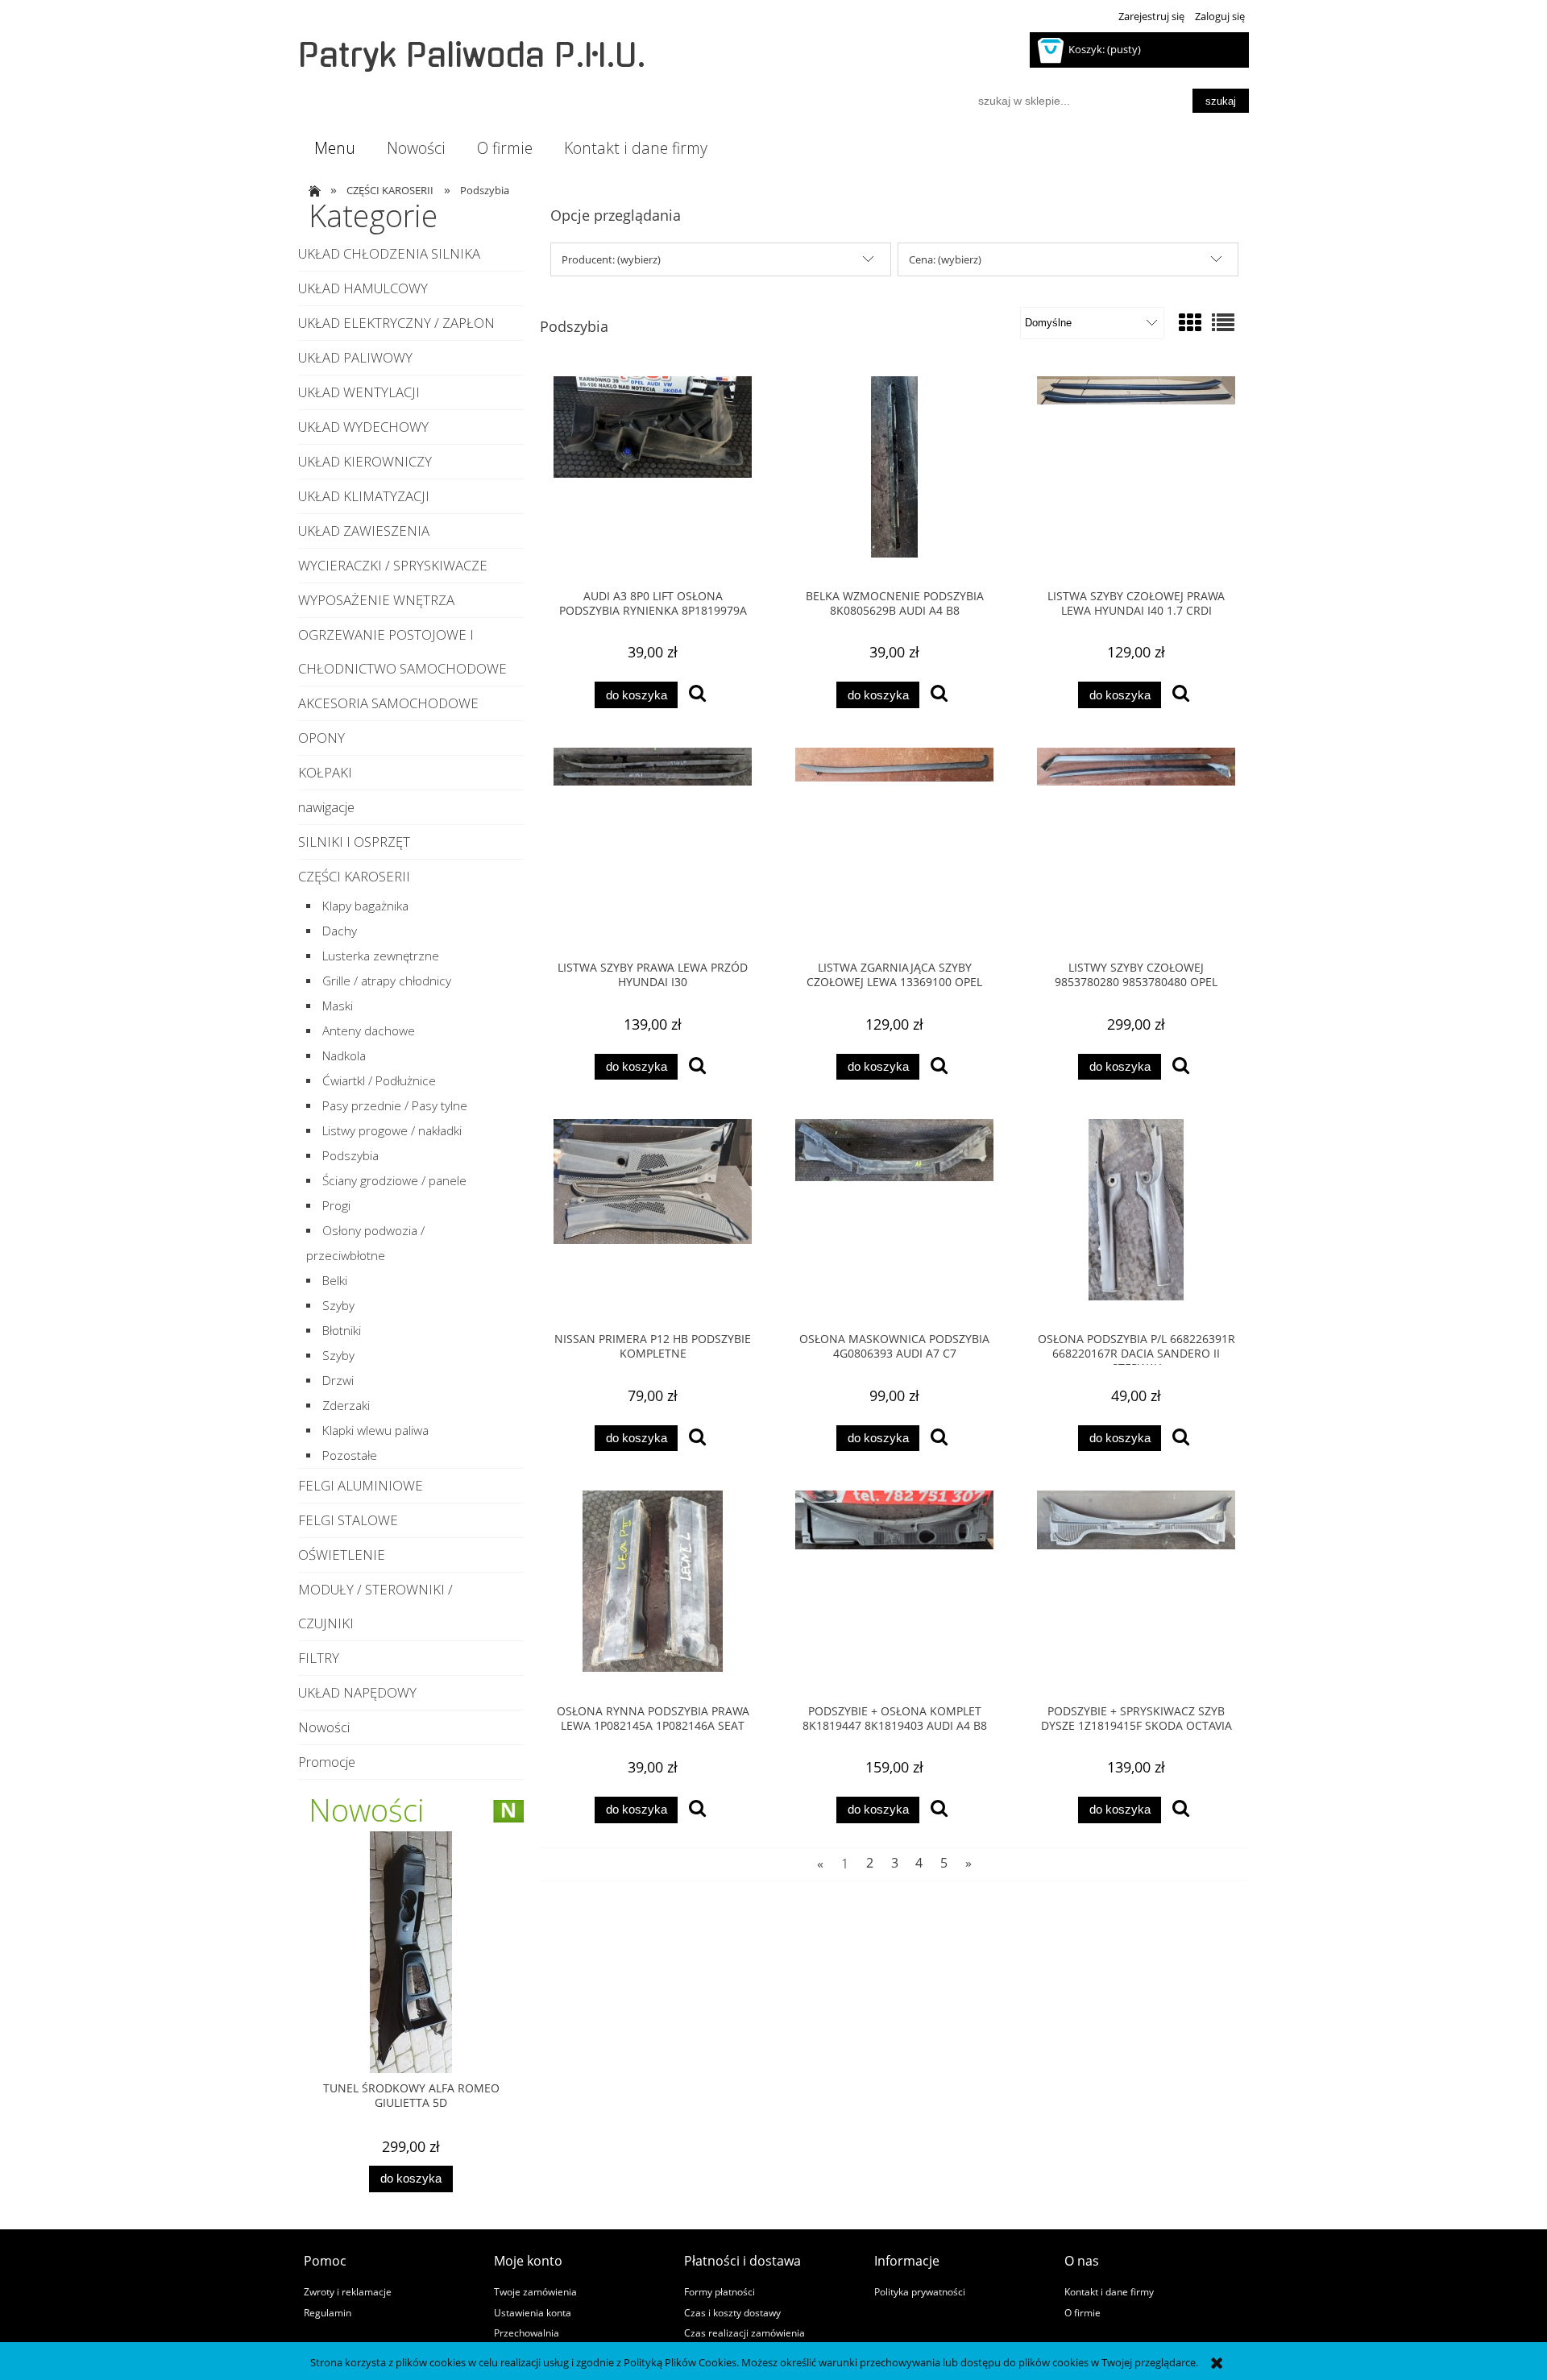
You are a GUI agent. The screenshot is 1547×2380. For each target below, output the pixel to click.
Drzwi (338, 1381)
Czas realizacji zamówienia (744, 2332)
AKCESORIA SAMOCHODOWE (388, 703)
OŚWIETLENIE (342, 1555)
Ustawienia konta (533, 2312)
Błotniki (342, 1331)
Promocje (327, 1762)
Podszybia (350, 1156)
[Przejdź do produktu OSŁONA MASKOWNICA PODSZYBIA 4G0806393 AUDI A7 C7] (894, 1220)
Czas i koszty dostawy (732, 2312)
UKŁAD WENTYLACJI (359, 392)
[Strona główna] (312, 190)
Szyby (338, 1306)
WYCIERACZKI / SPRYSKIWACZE (393, 565)
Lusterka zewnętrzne (381, 956)
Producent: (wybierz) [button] (611, 259)
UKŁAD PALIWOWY (355, 357)
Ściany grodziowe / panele (394, 1181)
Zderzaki (346, 1406)
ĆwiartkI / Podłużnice (379, 1081)
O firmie (1082, 2312)
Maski (338, 1006)
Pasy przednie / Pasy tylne (395, 1106)
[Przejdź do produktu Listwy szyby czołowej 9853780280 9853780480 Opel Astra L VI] (1136, 848)
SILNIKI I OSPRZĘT (354, 842)
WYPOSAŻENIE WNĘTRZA (376, 600)
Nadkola (344, 1056)
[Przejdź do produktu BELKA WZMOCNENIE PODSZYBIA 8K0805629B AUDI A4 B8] (894, 477)
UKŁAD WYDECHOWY (363, 427)
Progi (336, 1206)
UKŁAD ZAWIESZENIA (364, 531)
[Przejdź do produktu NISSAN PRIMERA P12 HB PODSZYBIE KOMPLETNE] (653, 1220)
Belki (335, 1281)
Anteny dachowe (369, 1031)
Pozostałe (350, 1455)
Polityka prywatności (920, 2291)
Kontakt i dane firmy (1109, 2291)
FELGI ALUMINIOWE (361, 1485)
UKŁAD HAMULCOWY (363, 288)
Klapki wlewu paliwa (375, 1430)
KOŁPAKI (325, 772)
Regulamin (328, 2312)
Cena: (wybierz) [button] (945, 259)
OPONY (321, 738)
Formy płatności (720, 2291)
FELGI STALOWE (348, 1520)
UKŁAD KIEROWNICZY (365, 461)
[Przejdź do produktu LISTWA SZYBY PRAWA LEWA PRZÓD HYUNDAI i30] (653, 848)
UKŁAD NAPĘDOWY (357, 1692)
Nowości (324, 1727)
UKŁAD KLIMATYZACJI (364, 496)
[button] (697, 695)
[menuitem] (334, 148)
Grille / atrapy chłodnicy (387, 981)
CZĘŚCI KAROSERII (354, 876)
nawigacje (326, 807)
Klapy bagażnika (365, 906)
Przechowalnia (527, 2332)
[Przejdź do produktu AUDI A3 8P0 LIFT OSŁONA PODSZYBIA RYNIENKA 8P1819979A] (653, 477)
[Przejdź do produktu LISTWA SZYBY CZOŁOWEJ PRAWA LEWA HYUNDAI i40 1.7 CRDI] (1136, 477)
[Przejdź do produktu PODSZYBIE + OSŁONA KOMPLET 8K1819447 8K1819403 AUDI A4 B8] (894, 1591)
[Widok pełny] (1223, 322)
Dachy (340, 931)
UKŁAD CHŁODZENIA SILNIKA (389, 253)
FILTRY (319, 1658)
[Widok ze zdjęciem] (1190, 322)
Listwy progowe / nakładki (392, 1131)
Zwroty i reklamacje (348, 2291)
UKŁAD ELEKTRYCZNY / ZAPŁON (396, 323)
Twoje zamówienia (535, 2291)
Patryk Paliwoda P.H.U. (472, 56)
